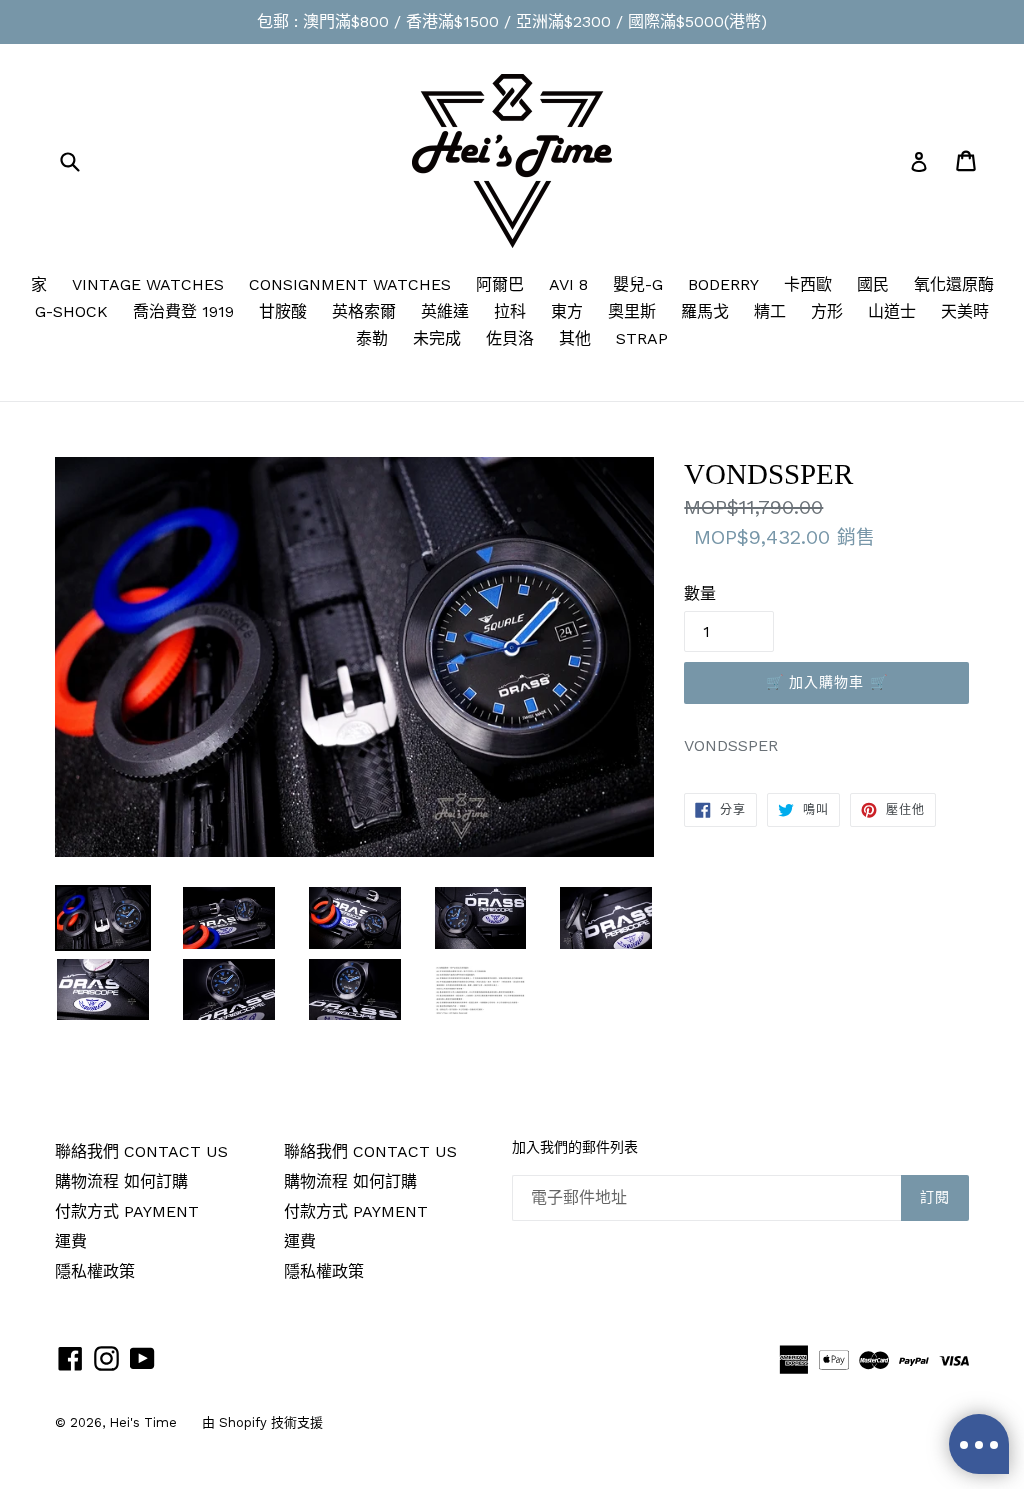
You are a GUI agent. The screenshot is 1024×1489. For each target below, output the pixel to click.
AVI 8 (568, 284)
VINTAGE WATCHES (148, 284)
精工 (770, 311)
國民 (873, 284)
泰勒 (372, 338)
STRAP (642, 338)
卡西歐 (808, 284)
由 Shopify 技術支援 (262, 1422)
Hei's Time (143, 1422)
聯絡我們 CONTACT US (141, 1151)
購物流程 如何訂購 (121, 1181)
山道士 (892, 311)
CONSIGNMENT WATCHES (350, 284)
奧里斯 (632, 311)
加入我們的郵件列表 (575, 1147)
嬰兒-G (638, 284)
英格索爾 (364, 311)
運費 (71, 1241)
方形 (827, 311)
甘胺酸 (283, 311)
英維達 (445, 311)
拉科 (510, 311)
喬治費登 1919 (183, 311)
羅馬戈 (705, 311)
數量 (700, 593)
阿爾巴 (500, 284)
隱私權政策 (95, 1271)
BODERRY (723, 284)
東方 (567, 311)
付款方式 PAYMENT (127, 1211)
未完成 (437, 338)
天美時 (965, 311)
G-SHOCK (71, 311)
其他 (575, 338)
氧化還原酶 (954, 284)
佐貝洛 (510, 338)
